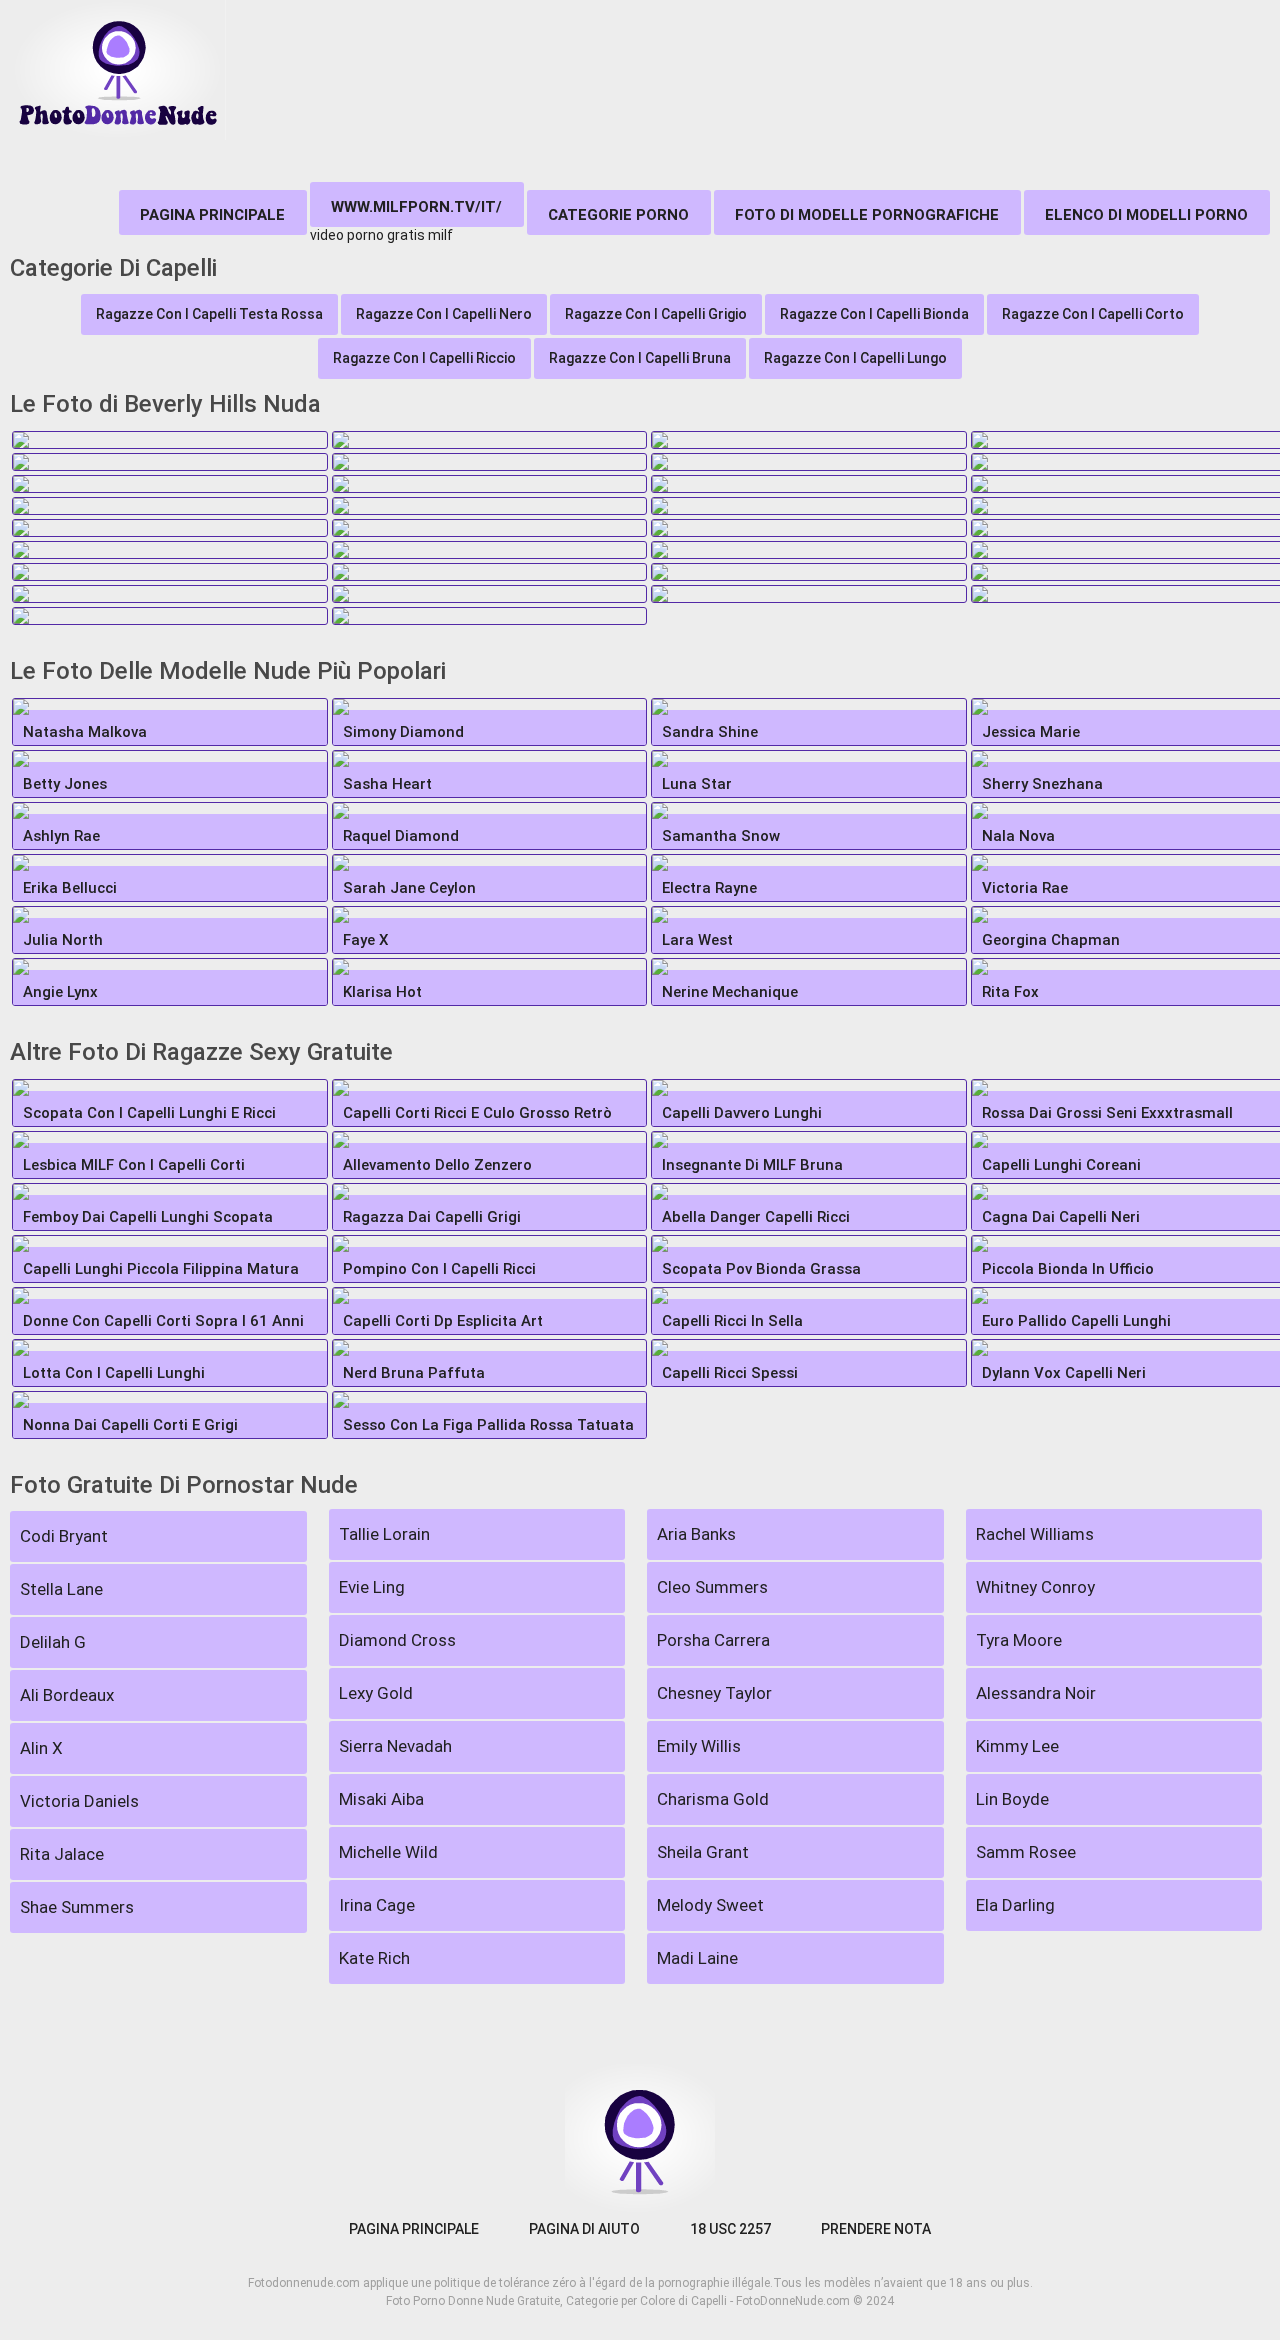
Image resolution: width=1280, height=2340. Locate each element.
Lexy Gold (376, 1693)
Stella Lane (61, 1589)
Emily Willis (699, 1746)
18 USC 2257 (730, 2229)
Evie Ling (372, 1587)
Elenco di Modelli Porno (1146, 215)
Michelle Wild (388, 1852)
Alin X (41, 1748)
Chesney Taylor (714, 1693)
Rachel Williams (1035, 1534)
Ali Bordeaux (67, 1695)
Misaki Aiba (381, 1799)
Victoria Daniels (79, 1801)
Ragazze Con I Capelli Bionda (874, 314)
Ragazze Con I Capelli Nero (444, 314)
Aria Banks (696, 1534)
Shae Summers (77, 1907)
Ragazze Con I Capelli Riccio (424, 358)
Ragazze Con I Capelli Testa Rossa (209, 314)
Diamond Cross (397, 1640)
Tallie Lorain (384, 1534)
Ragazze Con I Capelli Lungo (855, 358)
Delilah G (53, 1642)
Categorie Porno (618, 215)
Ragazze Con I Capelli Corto (1093, 314)
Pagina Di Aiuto (584, 2229)
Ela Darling (1015, 1905)
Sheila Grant (703, 1852)
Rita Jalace (62, 1854)
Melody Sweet (710, 1905)
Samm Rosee (1026, 1852)
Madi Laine (697, 1958)
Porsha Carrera (713, 1640)
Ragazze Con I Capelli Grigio (656, 314)
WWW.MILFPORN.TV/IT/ (416, 207)
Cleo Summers (712, 1587)
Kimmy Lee (1017, 1746)
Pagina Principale (212, 215)
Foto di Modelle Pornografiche (867, 215)
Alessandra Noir (1036, 1693)
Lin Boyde (1012, 1799)
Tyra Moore (1019, 1640)
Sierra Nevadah (395, 1746)
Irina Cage (377, 1905)
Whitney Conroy (1035, 1587)
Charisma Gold (713, 1799)
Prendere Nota (876, 2229)
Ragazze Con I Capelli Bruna (640, 358)
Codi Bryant (64, 1536)
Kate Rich (374, 1958)
